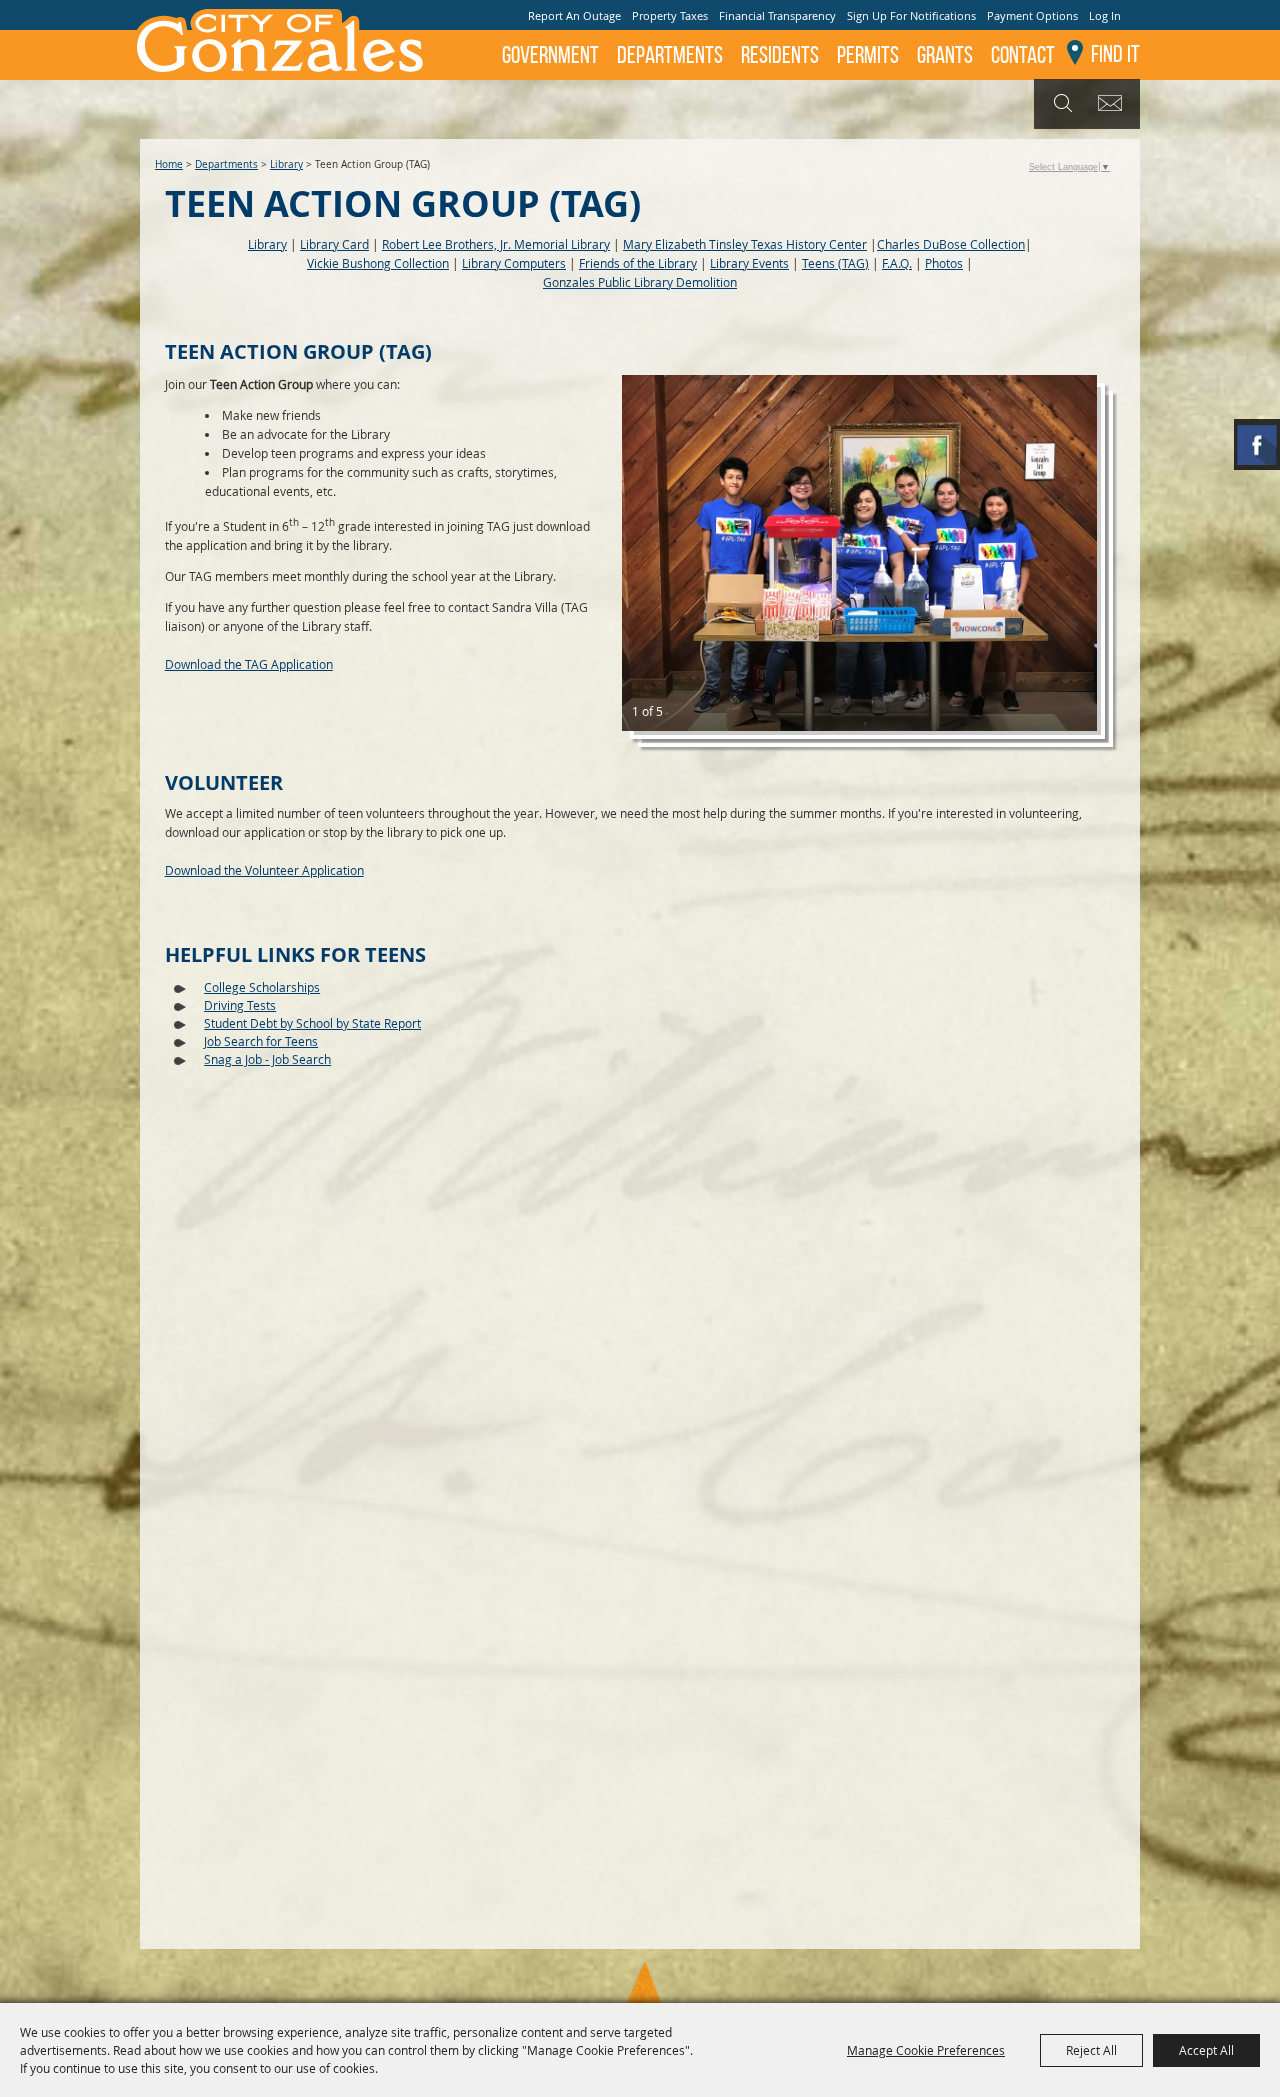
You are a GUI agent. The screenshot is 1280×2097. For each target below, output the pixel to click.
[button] (859, 553)
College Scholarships (262, 987)
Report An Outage (574, 15)
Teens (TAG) (835, 263)
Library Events (749, 263)
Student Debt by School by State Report (312, 1023)
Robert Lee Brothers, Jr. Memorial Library (496, 244)
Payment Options (1032, 15)
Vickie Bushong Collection (378, 263)
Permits (868, 55)
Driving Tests (240, 1005)
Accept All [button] (1206, 2050)
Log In (1105, 15)
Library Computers (514, 263)
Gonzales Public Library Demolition (640, 282)
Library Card (334, 244)
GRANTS (945, 55)
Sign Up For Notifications (911, 15)
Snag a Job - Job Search (267, 1059)
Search (1060, 104)
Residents (780, 55)
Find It (1115, 54)
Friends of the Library (638, 263)
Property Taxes (670, 15)
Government (550, 55)
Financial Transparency (777, 15)
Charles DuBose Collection (951, 244)
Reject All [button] (1091, 2050)
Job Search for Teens (261, 1041)
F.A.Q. (897, 263)
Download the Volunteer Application (264, 870)
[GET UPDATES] (1113, 104)
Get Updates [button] (1113, 104)
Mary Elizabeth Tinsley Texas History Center (745, 244)
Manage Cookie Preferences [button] (926, 2050)
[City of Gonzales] (279, 40)
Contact (1023, 55)
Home (169, 164)
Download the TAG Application (249, 664)
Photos (944, 263)
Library (286, 164)
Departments (670, 55)
